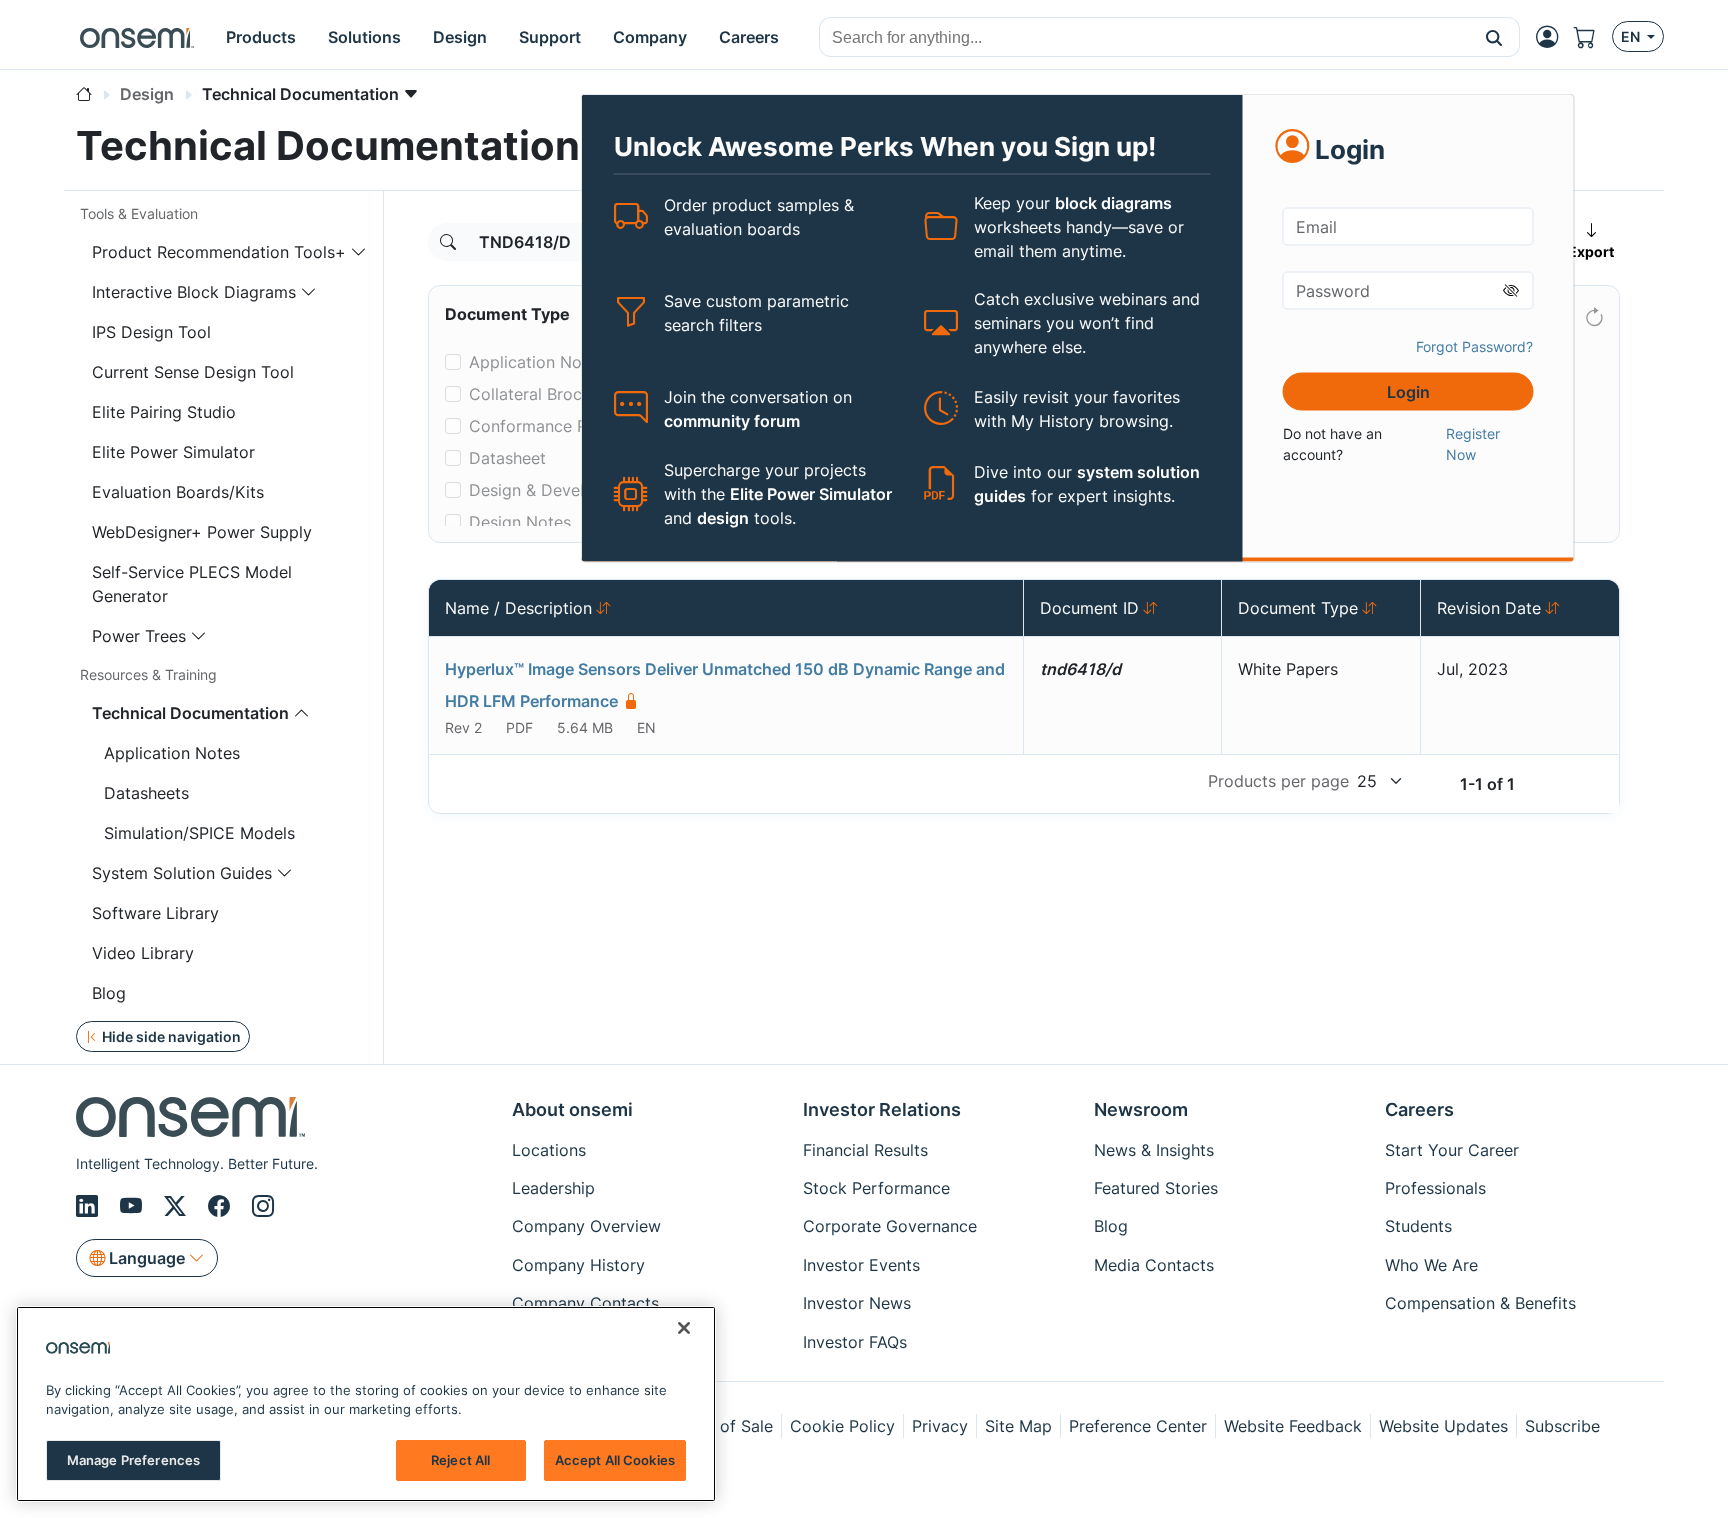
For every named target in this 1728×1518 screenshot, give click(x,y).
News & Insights (1154, 1150)
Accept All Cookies (615, 1460)
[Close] (684, 1328)
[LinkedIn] (90, 1206)
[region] (366, 1404)
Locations (549, 1150)
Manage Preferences (133, 1460)
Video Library (143, 953)
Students (1418, 1226)
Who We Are (1431, 1265)
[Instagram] (263, 1206)
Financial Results (865, 1150)
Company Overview (586, 1226)
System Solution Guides (182, 873)
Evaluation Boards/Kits (178, 492)
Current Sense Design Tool (193, 372)
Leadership (553, 1188)
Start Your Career (1452, 1150)
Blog (109, 993)
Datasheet (507, 458)
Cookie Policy (842, 1426)
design (723, 518)
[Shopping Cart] (1593, 37)
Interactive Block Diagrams (194, 292)
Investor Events (861, 1265)
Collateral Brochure (542, 394)
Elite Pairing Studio (164, 412)
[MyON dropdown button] (1553, 37)
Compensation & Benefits (1480, 1303)
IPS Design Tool (151, 332)
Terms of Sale (721, 1426)
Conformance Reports (553, 426)
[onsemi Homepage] (137, 37)
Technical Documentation (190, 713)
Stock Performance (876, 1188)
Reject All (460, 1460)
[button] (1494, 37)
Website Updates (1443, 1426)
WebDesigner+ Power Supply (202, 532)
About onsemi (572, 1109)
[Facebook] (222, 1206)
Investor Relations (882, 1109)
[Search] (448, 242)
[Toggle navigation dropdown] (359, 252)
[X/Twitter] (178, 1206)
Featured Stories (1156, 1188)
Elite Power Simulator (811, 494)
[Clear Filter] (1593, 313)
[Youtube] (134, 1206)
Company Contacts (585, 1303)
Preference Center (1138, 1426)
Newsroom (1141, 1109)
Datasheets (146, 793)
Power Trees (139, 636)
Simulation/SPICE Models (199, 833)
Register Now (1473, 443)
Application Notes (172, 753)
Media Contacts (1154, 1265)
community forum (732, 420)
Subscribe (1562, 1426)
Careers (1419, 1109)
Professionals (1435, 1188)
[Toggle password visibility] (1511, 291)
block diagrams (1113, 203)
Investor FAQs (855, 1342)
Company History (578, 1265)
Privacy (940, 1426)
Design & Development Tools (578, 490)
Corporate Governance (890, 1226)
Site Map (1018, 1426)
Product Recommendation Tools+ (219, 252)
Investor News (857, 1303)
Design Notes (520, 522)
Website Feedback (1293, 1426)
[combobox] (1144, 38)
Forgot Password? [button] (1474, 345)
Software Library (155, 913)
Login (1408, 391)
